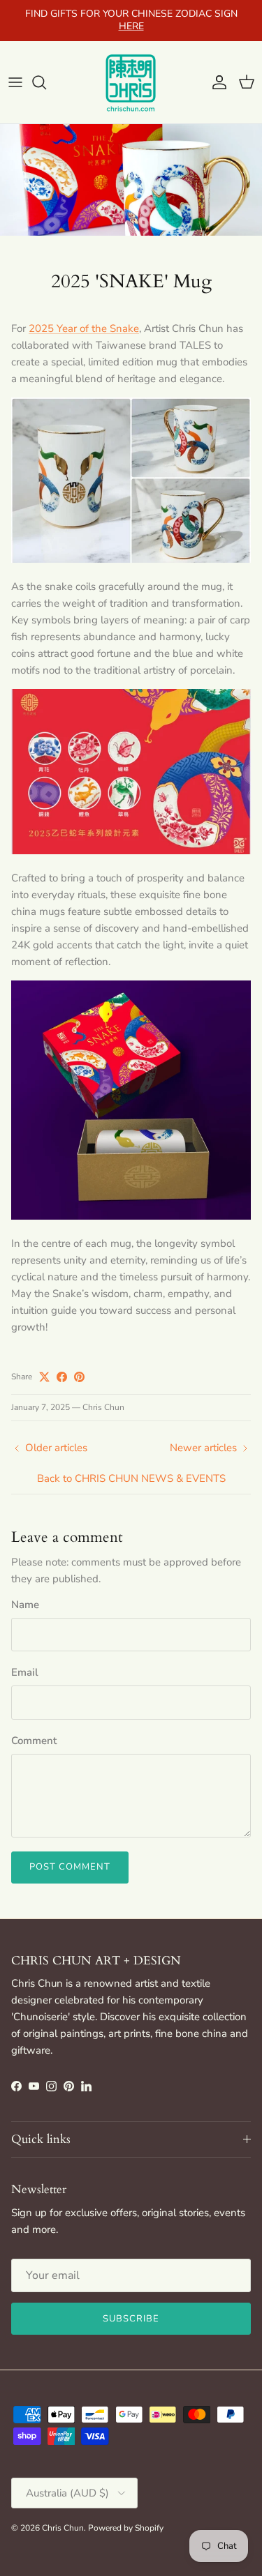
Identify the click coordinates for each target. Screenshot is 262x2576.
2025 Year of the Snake (84, 328)
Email (25, 1672)
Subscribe (131, 2319)
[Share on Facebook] (62, 1377)
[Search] (46, 82)
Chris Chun (63, 2528)
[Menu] (15, 82)
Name (25, 1605)
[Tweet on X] (44, 1377)
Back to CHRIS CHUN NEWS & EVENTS (131, 1478)
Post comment (70, 1867)
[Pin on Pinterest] (79, 1377)
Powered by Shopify (126, 2528)
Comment (34, 1741)
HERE (131, 26)
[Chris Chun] (131, 82)
